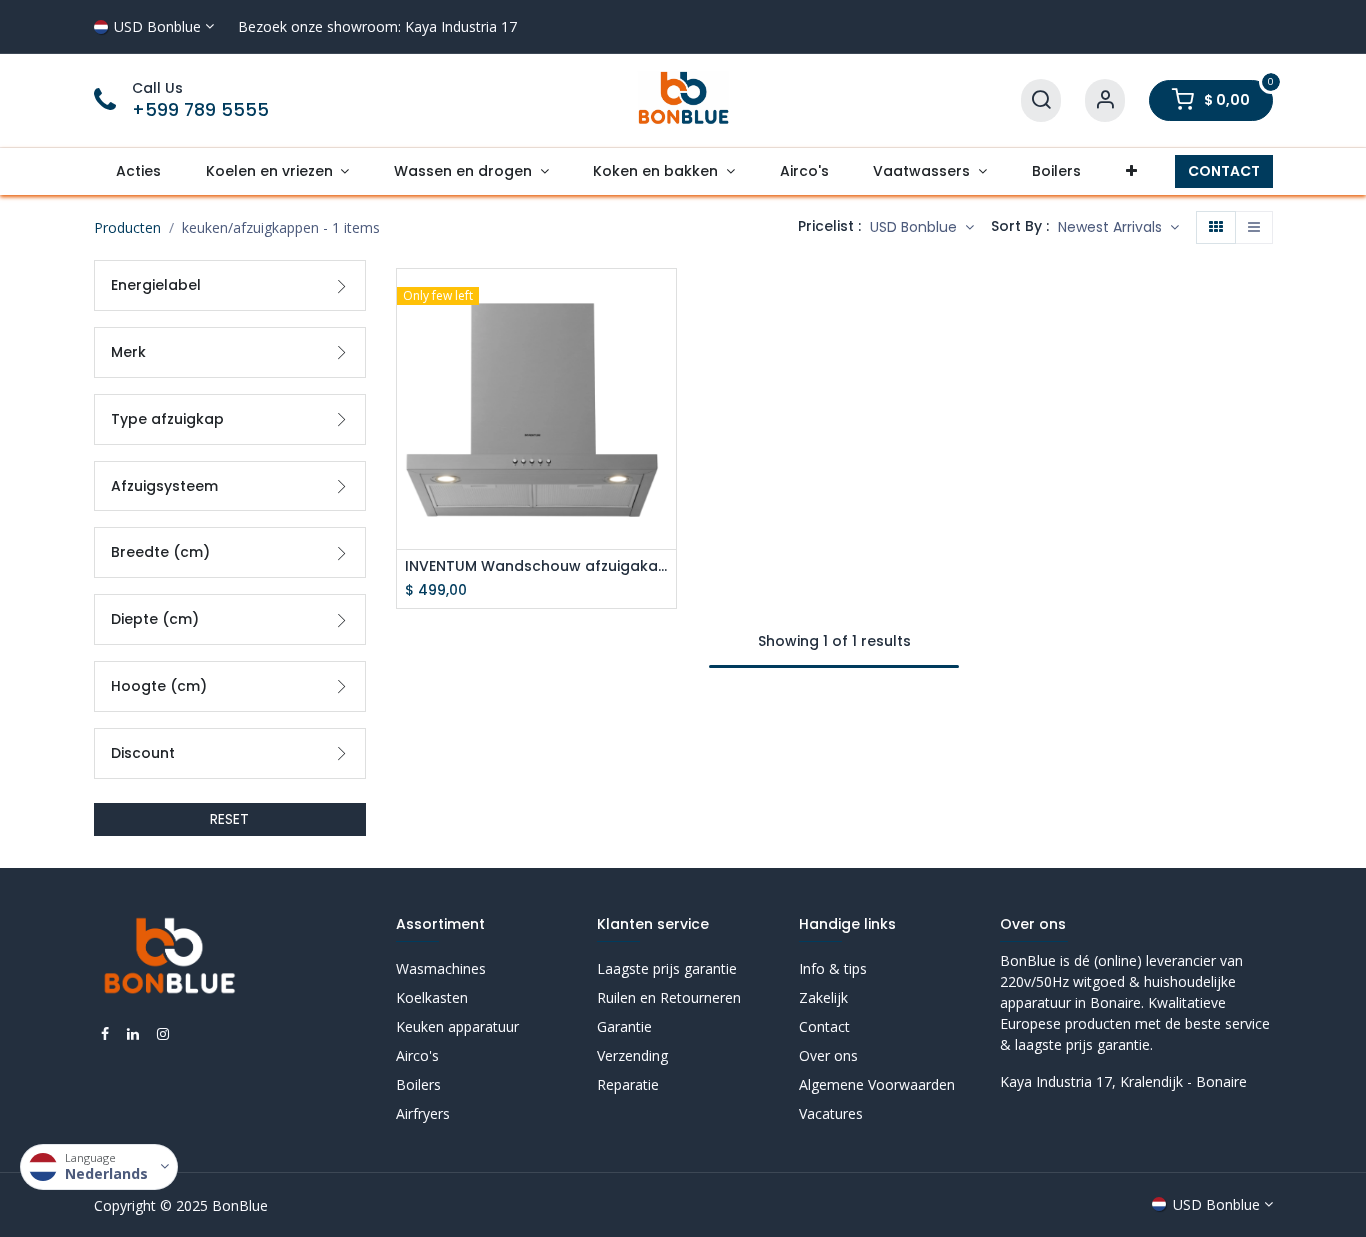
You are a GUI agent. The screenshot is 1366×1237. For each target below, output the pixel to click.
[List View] (1254, 228)
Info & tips (833, 968)
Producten (127, 227)
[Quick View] (663, 301)
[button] (1118, 228)
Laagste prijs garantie (667, 968)
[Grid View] (1216, 228)
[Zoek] (1041, 100)
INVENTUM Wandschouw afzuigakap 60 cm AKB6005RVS (537, 566)
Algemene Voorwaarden (877, 1084)
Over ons (828, 1055)
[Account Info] (1105, 100)
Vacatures (831, 1113)
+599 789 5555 (200, 110)
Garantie (624, 1026)
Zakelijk (823, 997)
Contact (824, 1026)
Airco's (417, 1055)
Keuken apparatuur (457, 1026)
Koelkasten (432, 997)
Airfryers (423, 1113)
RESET (229, 819)
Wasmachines (441, 968)
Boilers (418, 1084)
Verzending (632, 1055)
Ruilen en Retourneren (669, 997)
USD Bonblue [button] (915, 227)
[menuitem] (139, 171)
